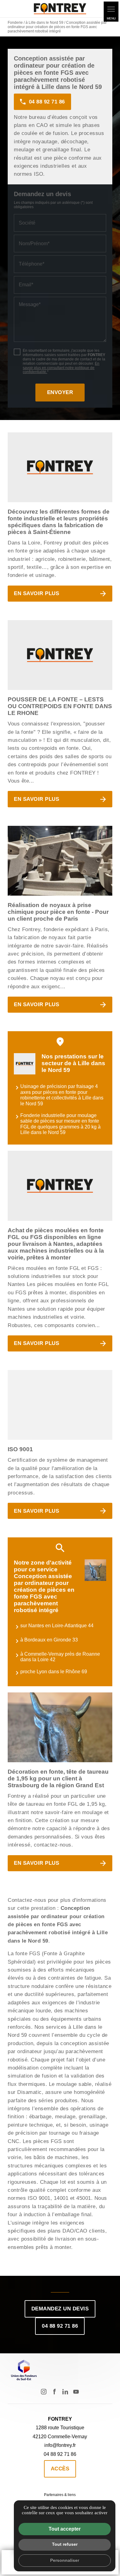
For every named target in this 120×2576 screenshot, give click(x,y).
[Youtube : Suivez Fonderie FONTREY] (76, 2392)
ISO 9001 (20, 1449)
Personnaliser (65, 2560)
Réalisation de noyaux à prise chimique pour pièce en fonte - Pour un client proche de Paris (58, 912)
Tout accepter (65, 2529)
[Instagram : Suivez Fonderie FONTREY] (44, 2392)
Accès (60, 2469)
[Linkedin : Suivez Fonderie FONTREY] (65, 2392)
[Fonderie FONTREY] (60, 9)
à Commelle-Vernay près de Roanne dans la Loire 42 (60, 1657)
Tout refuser (65, 2544)
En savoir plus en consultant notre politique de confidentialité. (61, 368)
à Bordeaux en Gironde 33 (49, 1640)
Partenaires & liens (60, 2495)
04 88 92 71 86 (60, 2326)
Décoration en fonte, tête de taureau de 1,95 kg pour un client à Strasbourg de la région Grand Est (58, 1778)
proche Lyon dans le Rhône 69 (54, 1672)
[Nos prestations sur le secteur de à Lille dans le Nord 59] (25, 1064)
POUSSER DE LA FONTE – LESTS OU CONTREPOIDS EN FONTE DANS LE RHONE (60, 706)
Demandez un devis (60, 2309)
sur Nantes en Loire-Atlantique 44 (57, 1626)
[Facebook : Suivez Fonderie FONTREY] (54, 2392)
